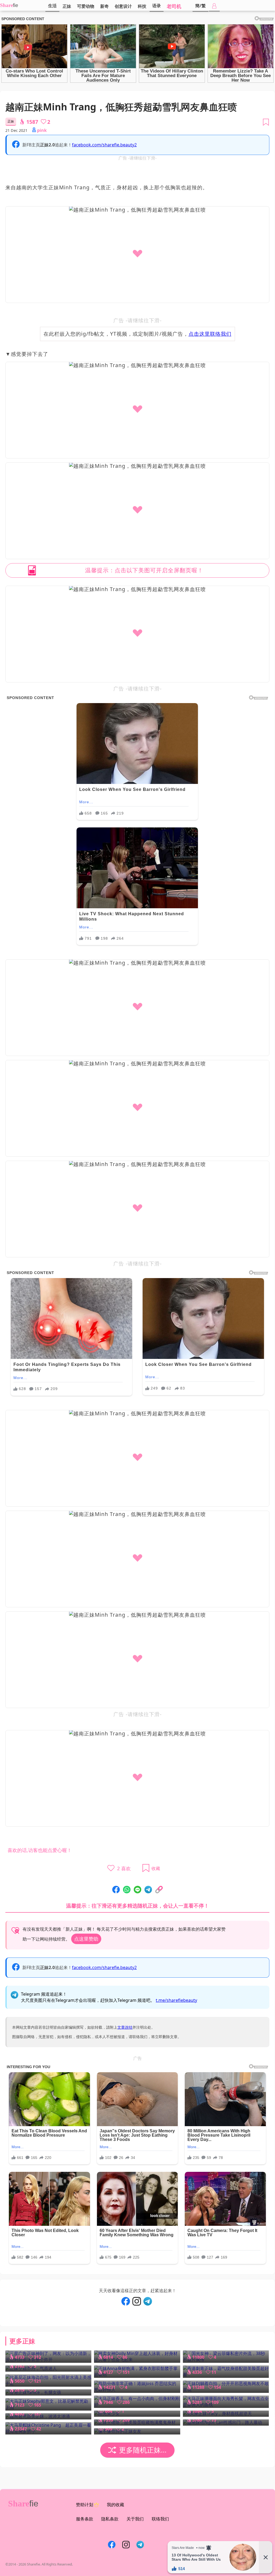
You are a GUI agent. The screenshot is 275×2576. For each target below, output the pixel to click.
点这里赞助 (86, 1939)
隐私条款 (110, 2519)
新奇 (104, 6)
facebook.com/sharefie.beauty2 (104, 145)
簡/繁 (200, 6)
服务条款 (85, 2519)
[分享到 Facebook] (116, 1890)
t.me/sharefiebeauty (176, 2000)
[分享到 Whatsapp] (127, 1890)
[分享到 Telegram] (148, 1890)
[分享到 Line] (137, 1890)
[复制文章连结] (159, 1890)
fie (16, 5)
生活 (52, 6)
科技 (142, 6)
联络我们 (160, 2519)
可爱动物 (86, 6)
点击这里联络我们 (210, 334)
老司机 (174, 6)
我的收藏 (115, 2505)
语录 (157, 6)
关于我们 (135, 2519)
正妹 (67, 6)
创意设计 (123, 6)
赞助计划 (85, 2505)
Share (6, 5)
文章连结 (125, 2027)
